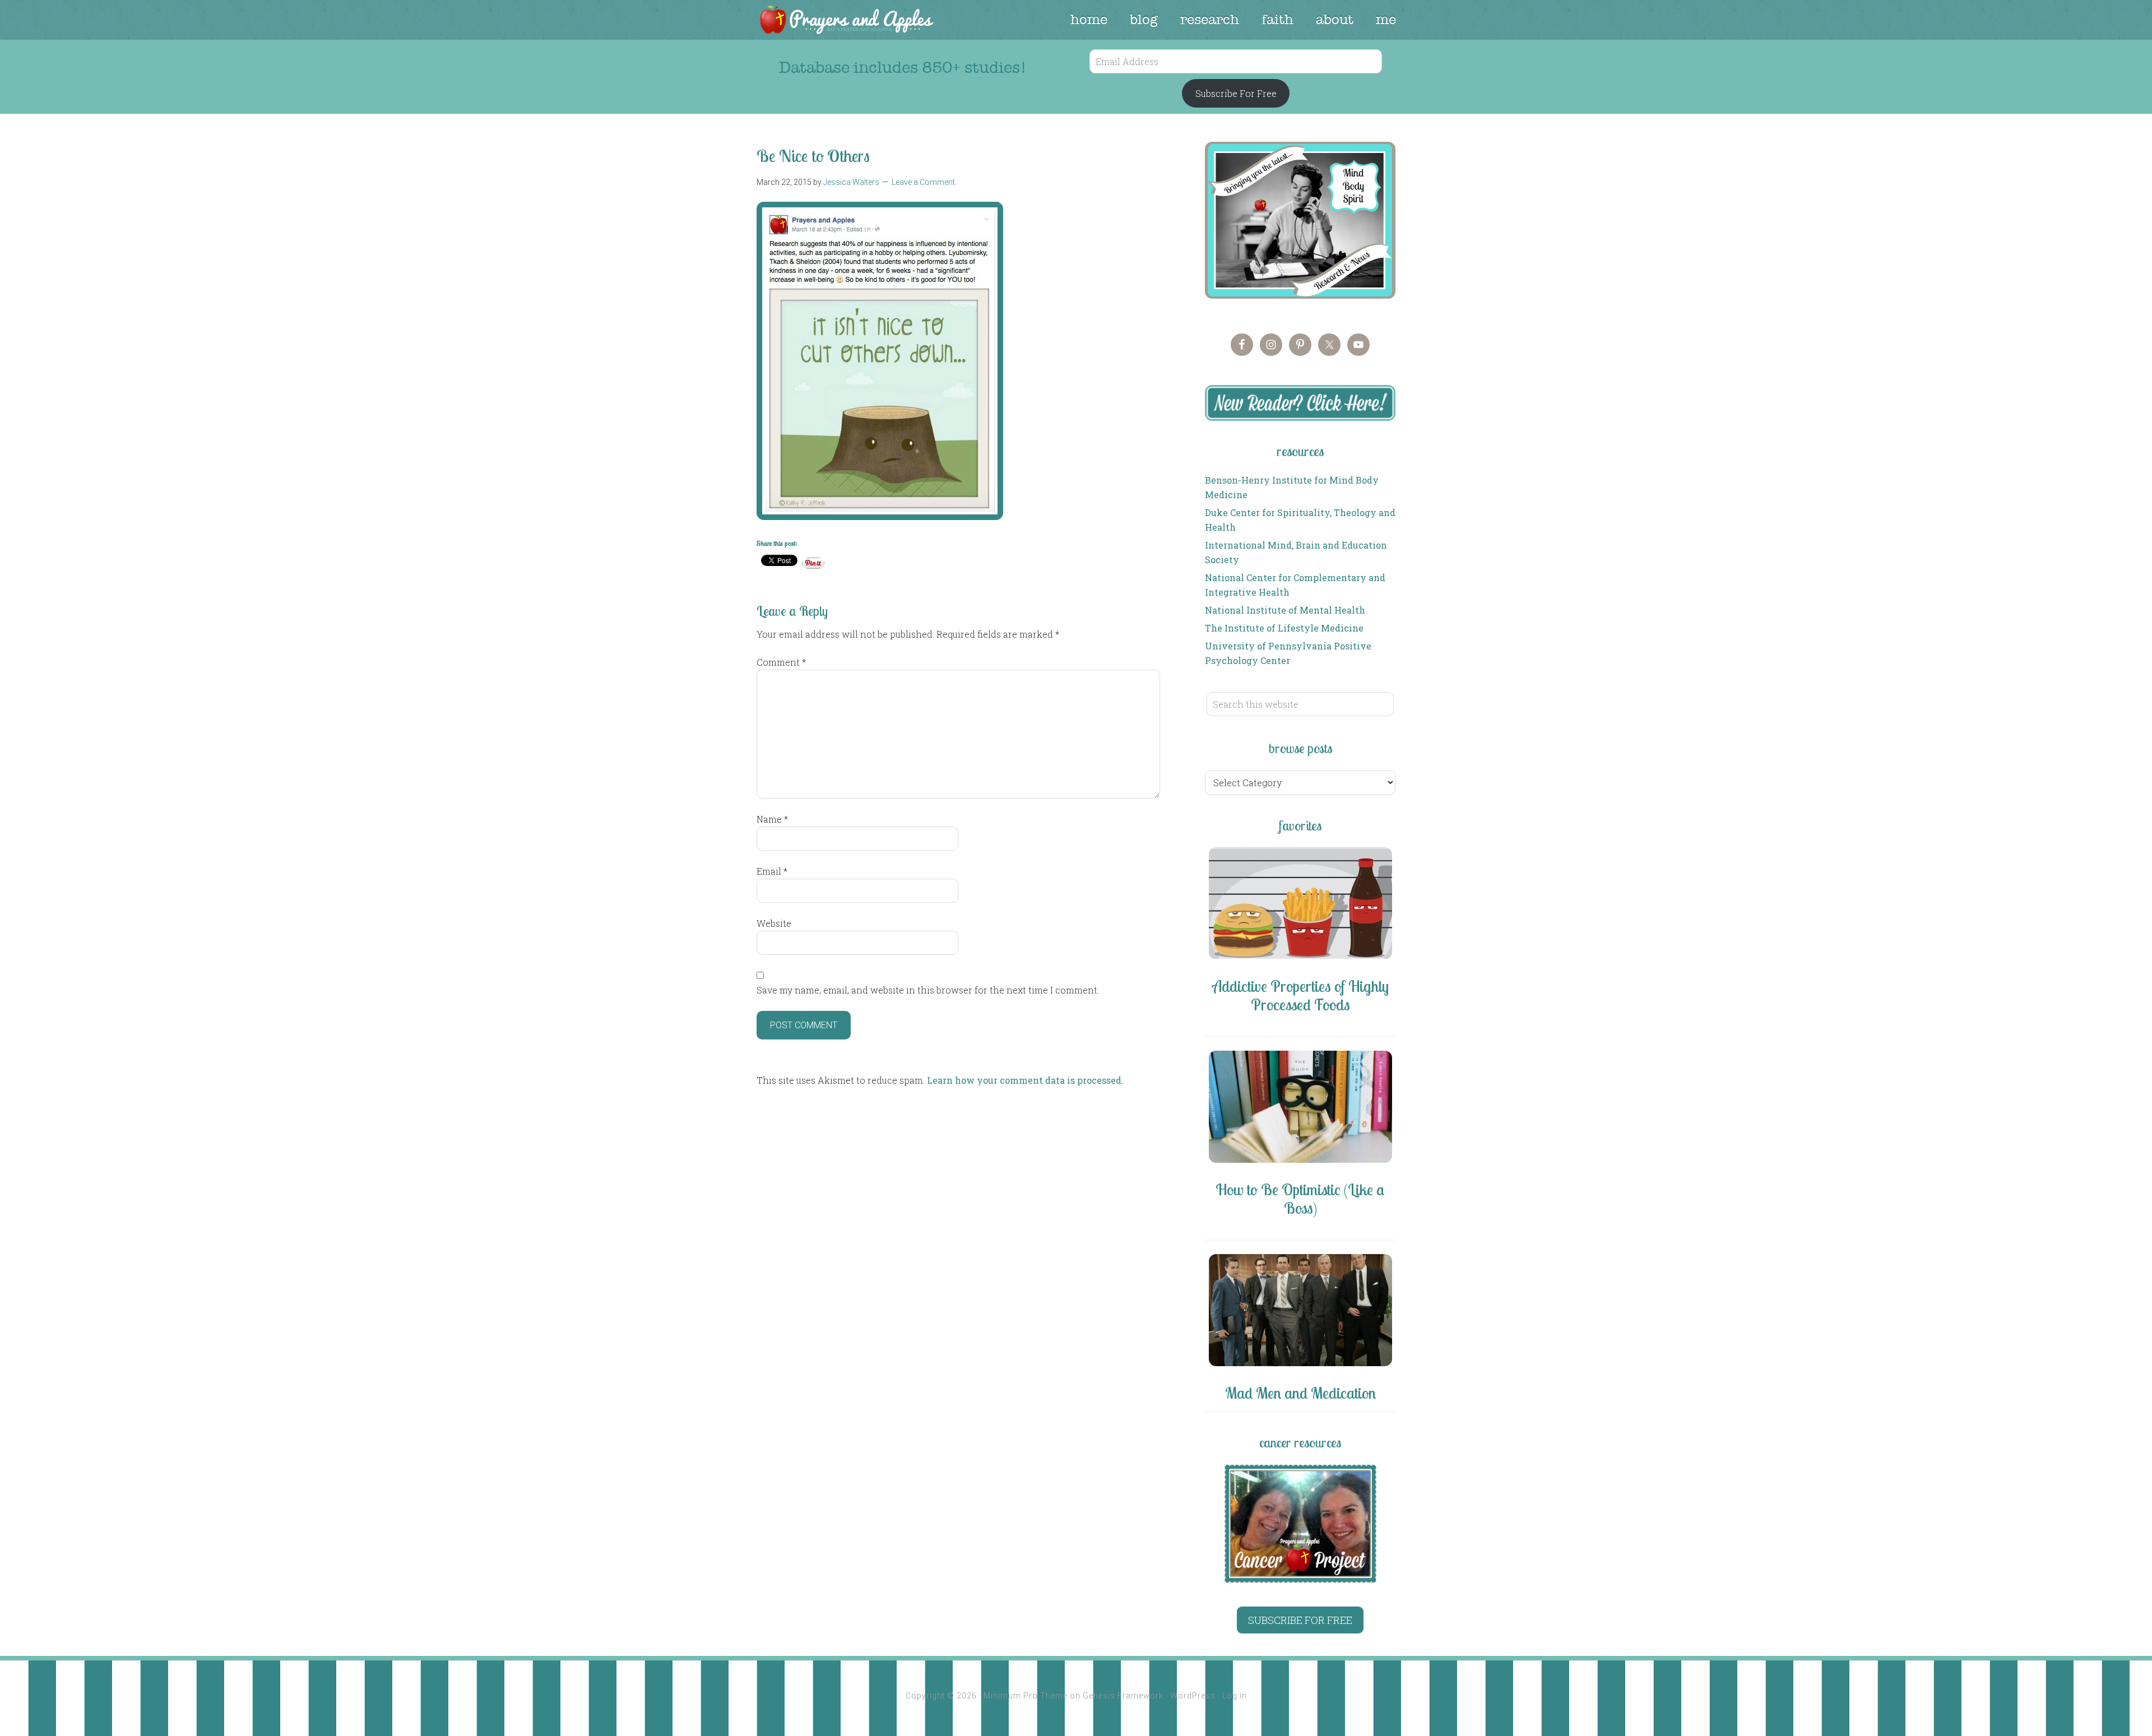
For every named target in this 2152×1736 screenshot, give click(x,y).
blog (1144, 20)
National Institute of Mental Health (1285, 610)
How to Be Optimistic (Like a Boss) (1300, 1199)
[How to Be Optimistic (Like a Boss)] (1300, 1109)
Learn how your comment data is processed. (1025, 1080)
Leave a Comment (923, 182)
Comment (781, 662)
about (1335, 20)
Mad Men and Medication (1300, 1393)
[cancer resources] (1300, 1524)
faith (1277, 20)
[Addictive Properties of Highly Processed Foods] (1300, 905)
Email (772, 871)
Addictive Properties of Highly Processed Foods (1300, 995)
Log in (1235, 1696)
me (1386, 20)
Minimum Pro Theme (1026, 1696)
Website (774, 923)
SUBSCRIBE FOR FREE (1300, 1620)
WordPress (1193, 1696)
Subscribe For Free (1236, 93)
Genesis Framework (1123, 1696)
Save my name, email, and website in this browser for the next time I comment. (928, 990)
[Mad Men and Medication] (1300, 1312)
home (1089, 20)
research (1210, 20)
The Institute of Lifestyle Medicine (1284, 628)
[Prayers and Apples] (846, 21)
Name (772, 819)
